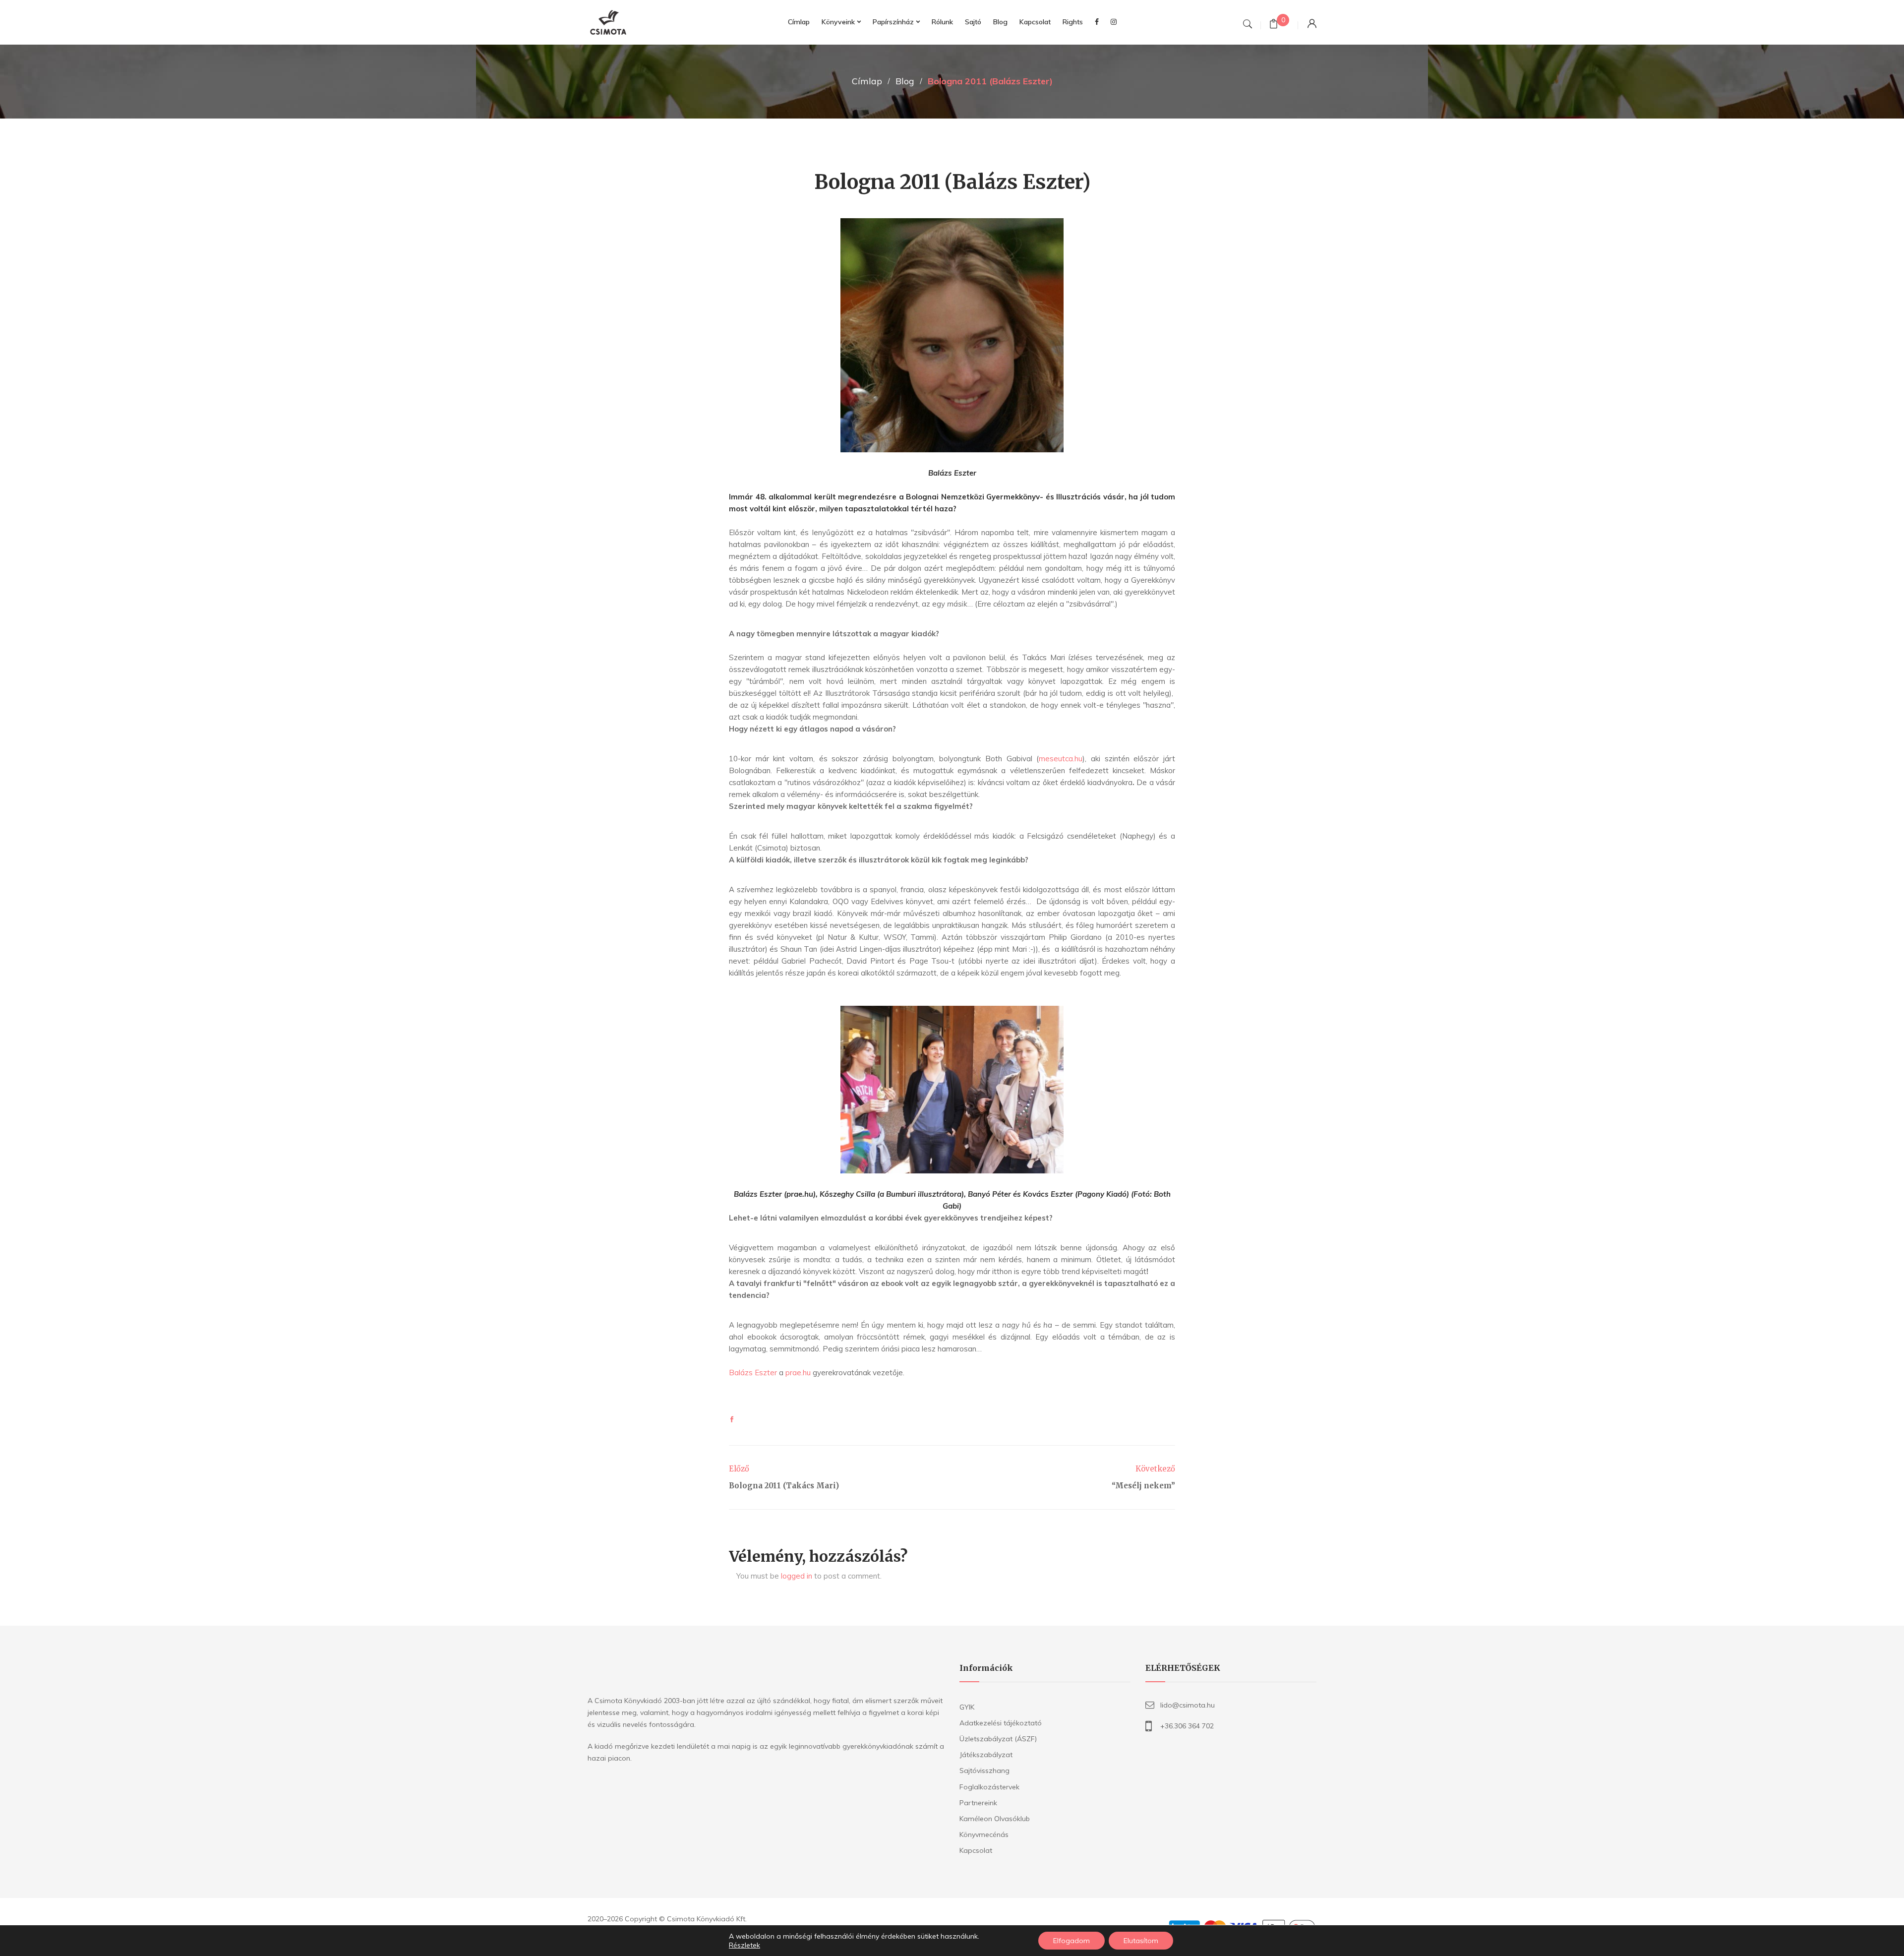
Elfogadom (1071, 1941)
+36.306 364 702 (1187, 1726)
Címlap (867, 81)
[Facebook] (732, 1420)
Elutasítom (1141, 1941)
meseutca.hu (1061, 759)
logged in (797, 1576)
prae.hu (798, 1373)
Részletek (744, 1945)
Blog (905, 81)
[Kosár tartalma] (1274, 25)
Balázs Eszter (753, 1373)
